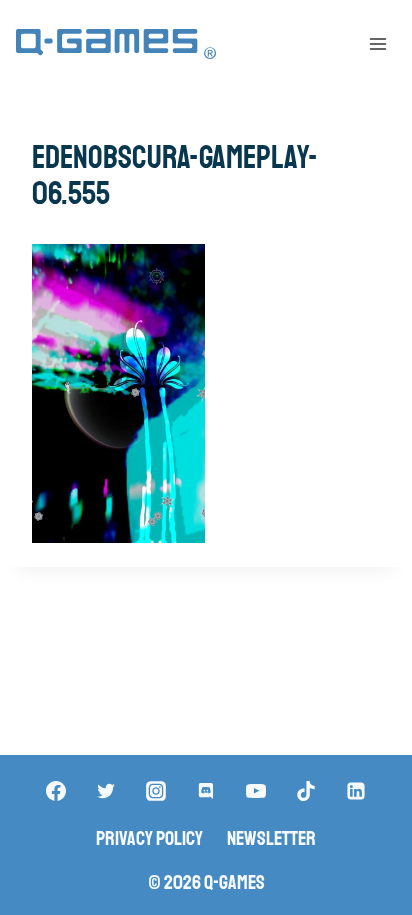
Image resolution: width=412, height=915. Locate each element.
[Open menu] (377, 43)
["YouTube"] (256, 791)
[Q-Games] (116, 44)
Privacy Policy (149, 838)
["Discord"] (206, 791)
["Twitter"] (106, 791)
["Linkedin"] (356, 791)
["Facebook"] (56, 791)
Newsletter (271, 838)
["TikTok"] (306, 791)
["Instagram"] (156, 791)
